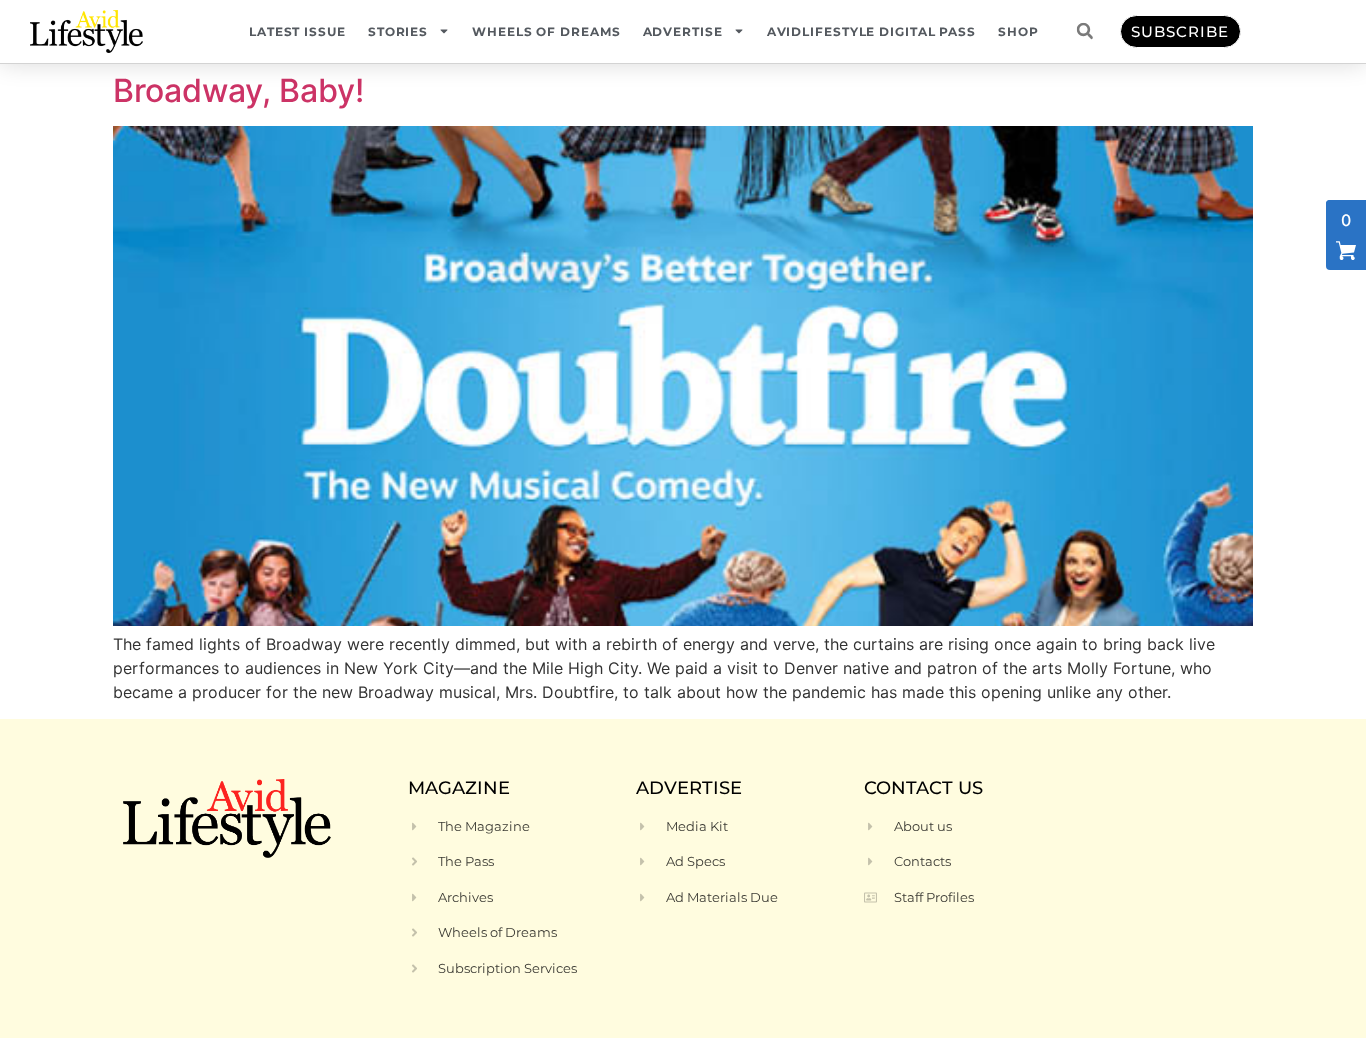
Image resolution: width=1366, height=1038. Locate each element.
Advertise (683, 31)
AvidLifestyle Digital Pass (871, 31)
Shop (1018, 31)
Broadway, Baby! (238, 90)
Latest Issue (297, 31)
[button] (1085, 31)
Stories (398, 31)
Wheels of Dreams (546, 31)
